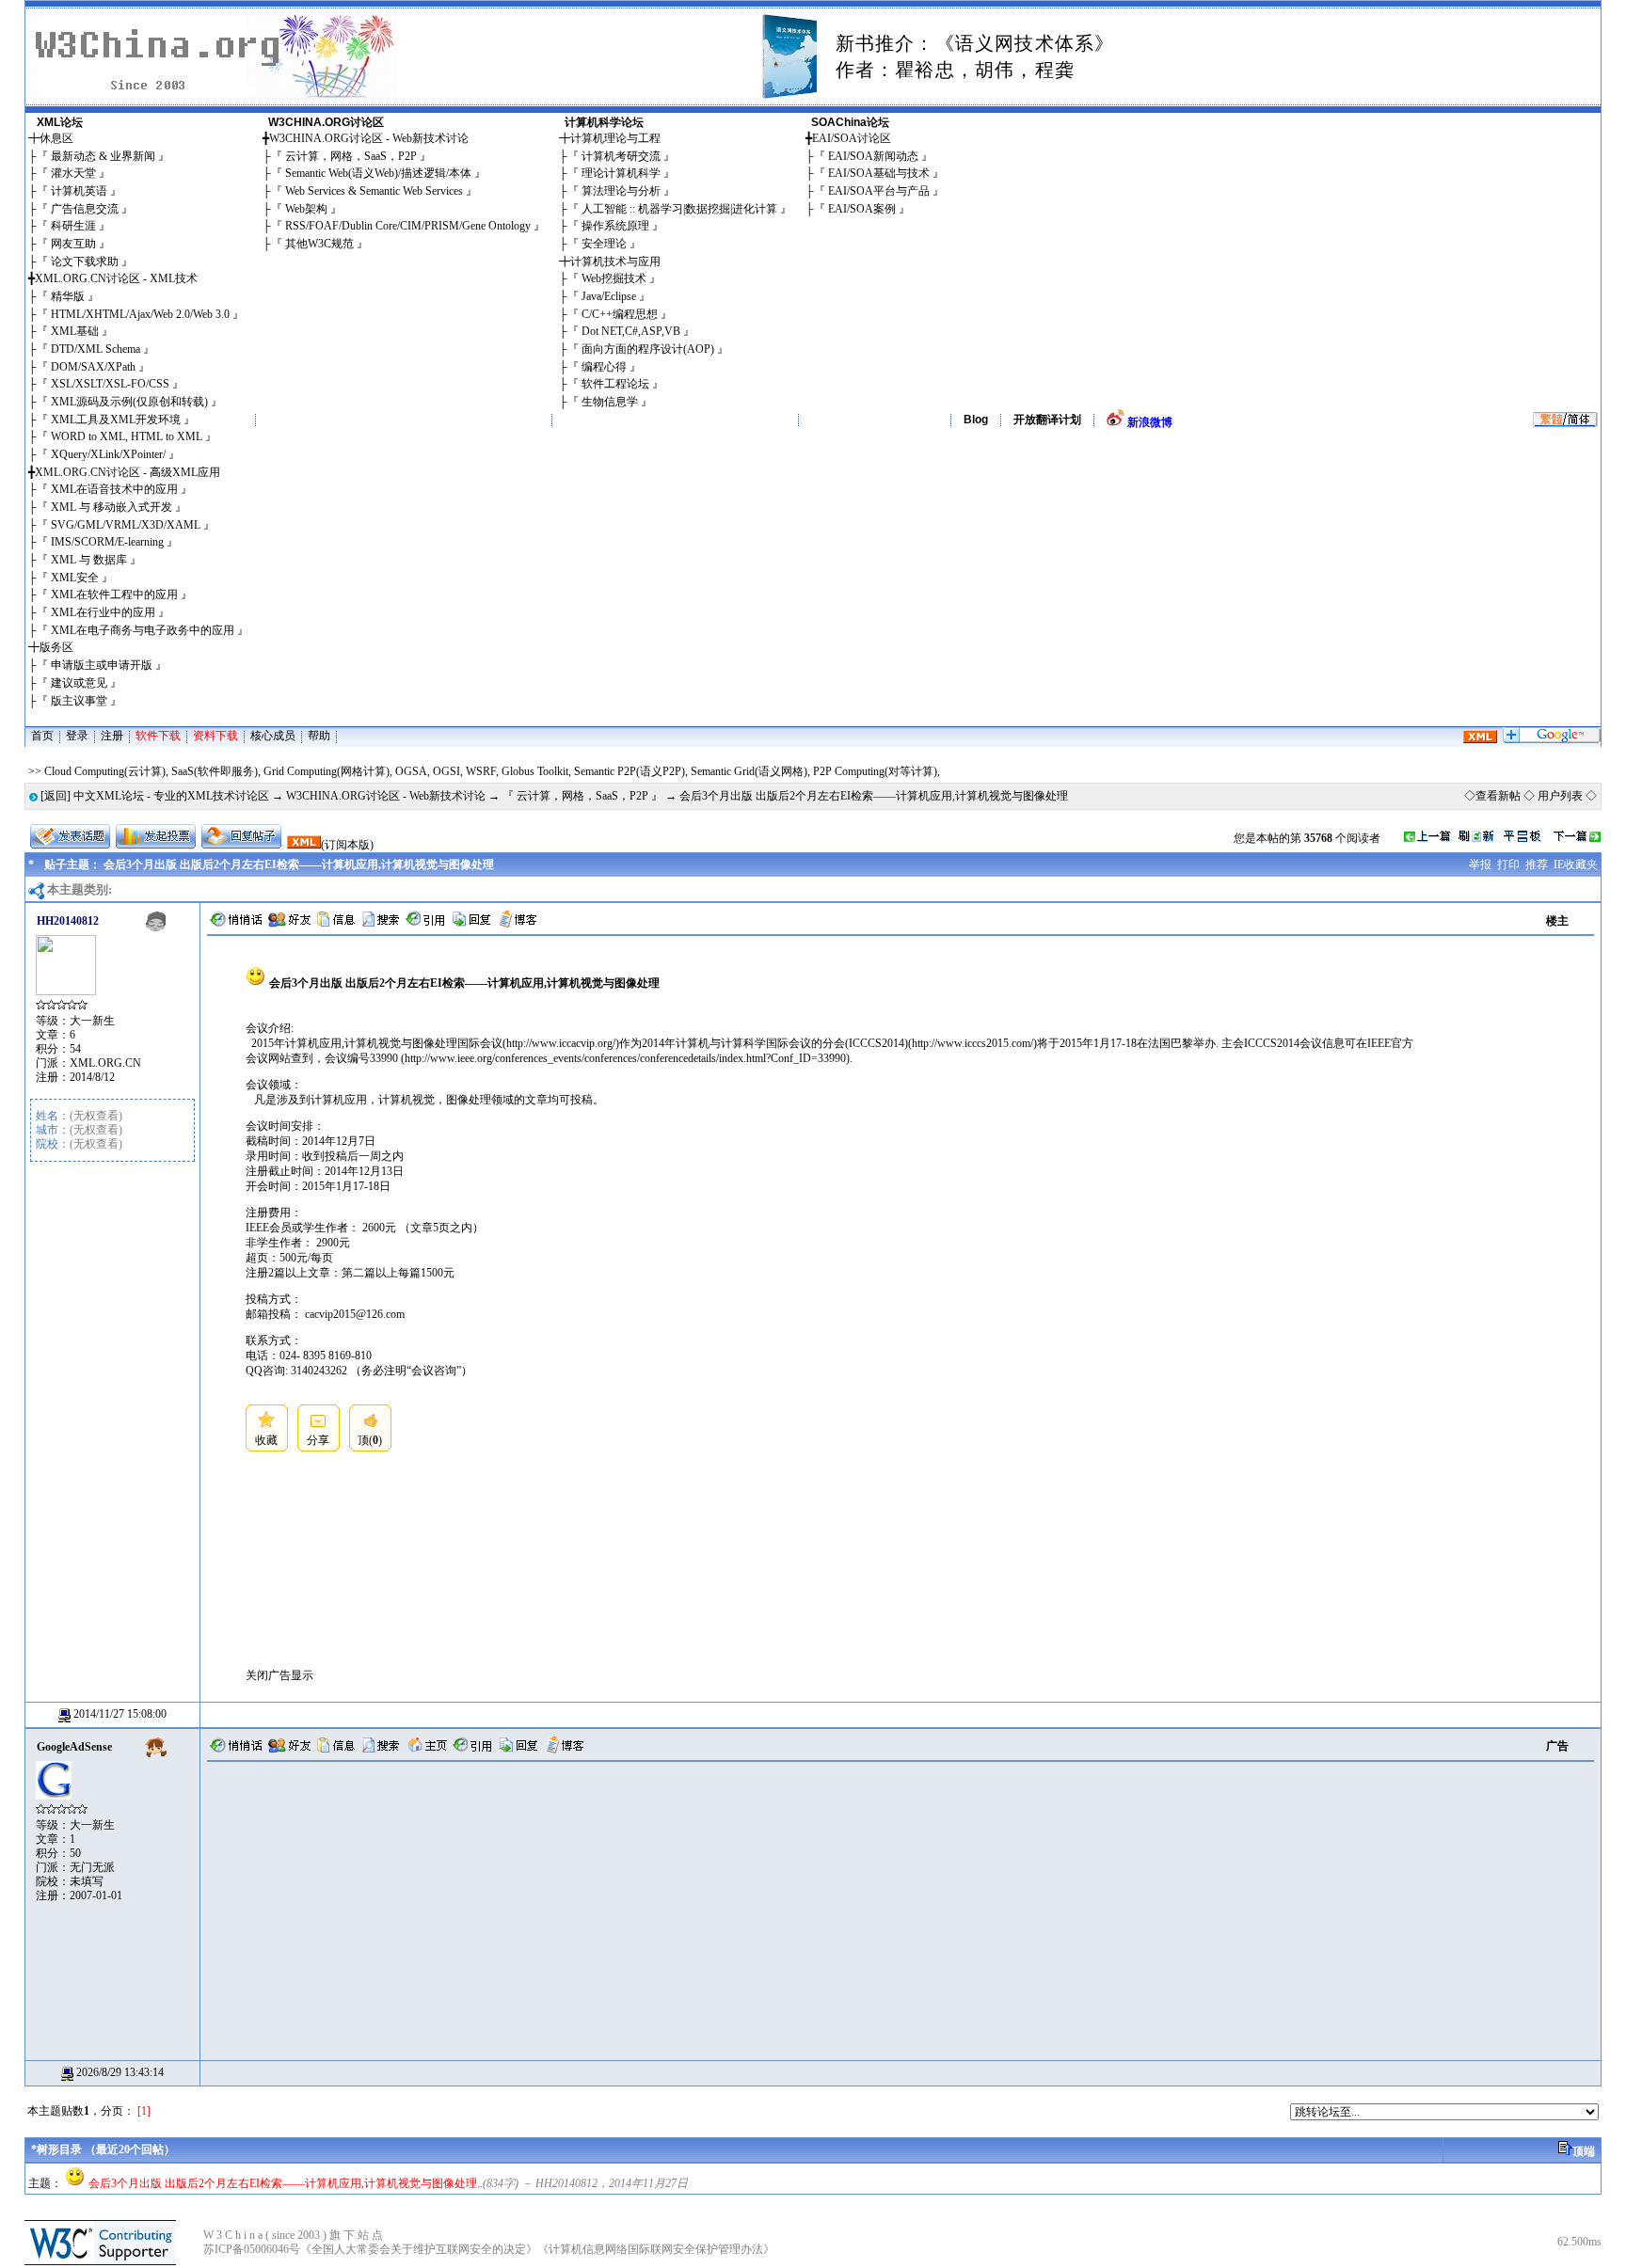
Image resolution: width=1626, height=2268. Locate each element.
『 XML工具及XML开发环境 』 (116, 420)
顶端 (1584, 2151)
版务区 (56, 647)
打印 (1508, 864)
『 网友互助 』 (73, 244)
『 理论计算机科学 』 (621, 173)
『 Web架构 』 (306, 209)
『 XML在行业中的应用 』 (103, 612)
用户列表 (1560, 796)
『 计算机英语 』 (79, 191)
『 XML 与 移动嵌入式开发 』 (112, 507)
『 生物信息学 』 (610, 402)
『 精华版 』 (68, 296)
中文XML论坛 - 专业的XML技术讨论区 (171, 796)
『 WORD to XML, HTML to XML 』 (127, 436)
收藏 (266, 1440)
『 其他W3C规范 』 (319, 244)
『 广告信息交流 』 (85, 209)
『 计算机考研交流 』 (621, 156)
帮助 (319, 736)
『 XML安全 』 (75, 578)
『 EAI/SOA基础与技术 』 (879, 173)
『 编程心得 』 (604, 367)
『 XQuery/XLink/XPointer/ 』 (108, 454)
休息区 (56, 138)
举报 (1480, 864)
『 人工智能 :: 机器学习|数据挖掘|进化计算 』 (679, 209)
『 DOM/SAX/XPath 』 (93, 367)
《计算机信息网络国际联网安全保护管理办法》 (656, 2249)
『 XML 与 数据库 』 (89, 560)
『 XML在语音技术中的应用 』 (114, 489)
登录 (77, 736)
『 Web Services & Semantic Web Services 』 (374, 191)
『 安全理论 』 (604, 244)
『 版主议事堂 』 (79, 701)
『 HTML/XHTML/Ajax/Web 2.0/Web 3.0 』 (140, 314)
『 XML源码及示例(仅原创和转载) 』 (129, 402)
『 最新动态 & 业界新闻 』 (103, 156)
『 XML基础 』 (75, 331)
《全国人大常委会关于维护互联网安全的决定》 (419, 2249)
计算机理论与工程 (615, 138)
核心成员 (273, 736)
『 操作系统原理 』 (615, 226)
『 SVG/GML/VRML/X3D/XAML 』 (126, 525)
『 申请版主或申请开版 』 (102, 665)
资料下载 (215, 736)
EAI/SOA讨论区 (852, 138)
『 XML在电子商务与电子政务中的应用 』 (143, 630)
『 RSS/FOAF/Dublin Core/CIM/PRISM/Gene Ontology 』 (408, 226)
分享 (318, 1440)
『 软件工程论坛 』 (615, 384)
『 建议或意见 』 (79, 683)
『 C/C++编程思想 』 (620, 314)
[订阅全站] (1480, 739)
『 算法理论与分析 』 (621, 191)
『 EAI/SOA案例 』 (862, 209)
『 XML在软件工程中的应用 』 (114, 595)
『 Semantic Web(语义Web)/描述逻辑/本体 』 (378, 173)
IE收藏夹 (1576, 864)
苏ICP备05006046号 (252, 2249)
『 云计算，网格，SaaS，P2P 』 (351, 156)
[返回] (56, 796)
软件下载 (158, 736)
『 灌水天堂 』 (73, 173)
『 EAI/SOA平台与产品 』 (879, 191)
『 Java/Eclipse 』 (609, 296)
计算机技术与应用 (615, 262)
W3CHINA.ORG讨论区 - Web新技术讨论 (369, 138)
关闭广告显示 (279, 1675)
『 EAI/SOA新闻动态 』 (873, 156)
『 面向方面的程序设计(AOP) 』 (648, 349)
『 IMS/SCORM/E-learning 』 (107, 542)
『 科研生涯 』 (73, 226)
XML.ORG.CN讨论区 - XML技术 (116, 278)
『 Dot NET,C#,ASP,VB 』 (631, 331)
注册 (112, 736)
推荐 (1537, 864)
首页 (42, 736)
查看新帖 (1498, 796)
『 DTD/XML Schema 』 (96, 349)
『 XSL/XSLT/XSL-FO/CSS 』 (110, 384)
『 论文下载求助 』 (85, 262)
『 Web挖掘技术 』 (614, 278)
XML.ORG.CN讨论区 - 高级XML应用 (128, 472)
